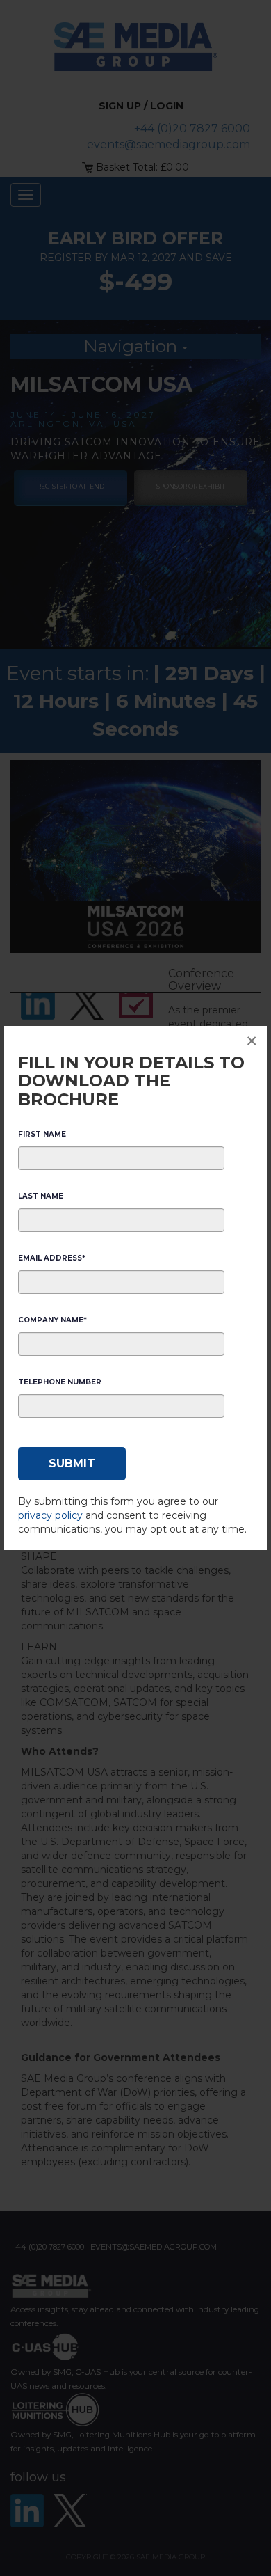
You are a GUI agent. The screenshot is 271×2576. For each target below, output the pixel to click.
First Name (42, 1134)
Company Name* (52, 1320)
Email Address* (52, 1258)
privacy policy (50, 1515)
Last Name (41, 1196)
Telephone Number (60, 1382)
